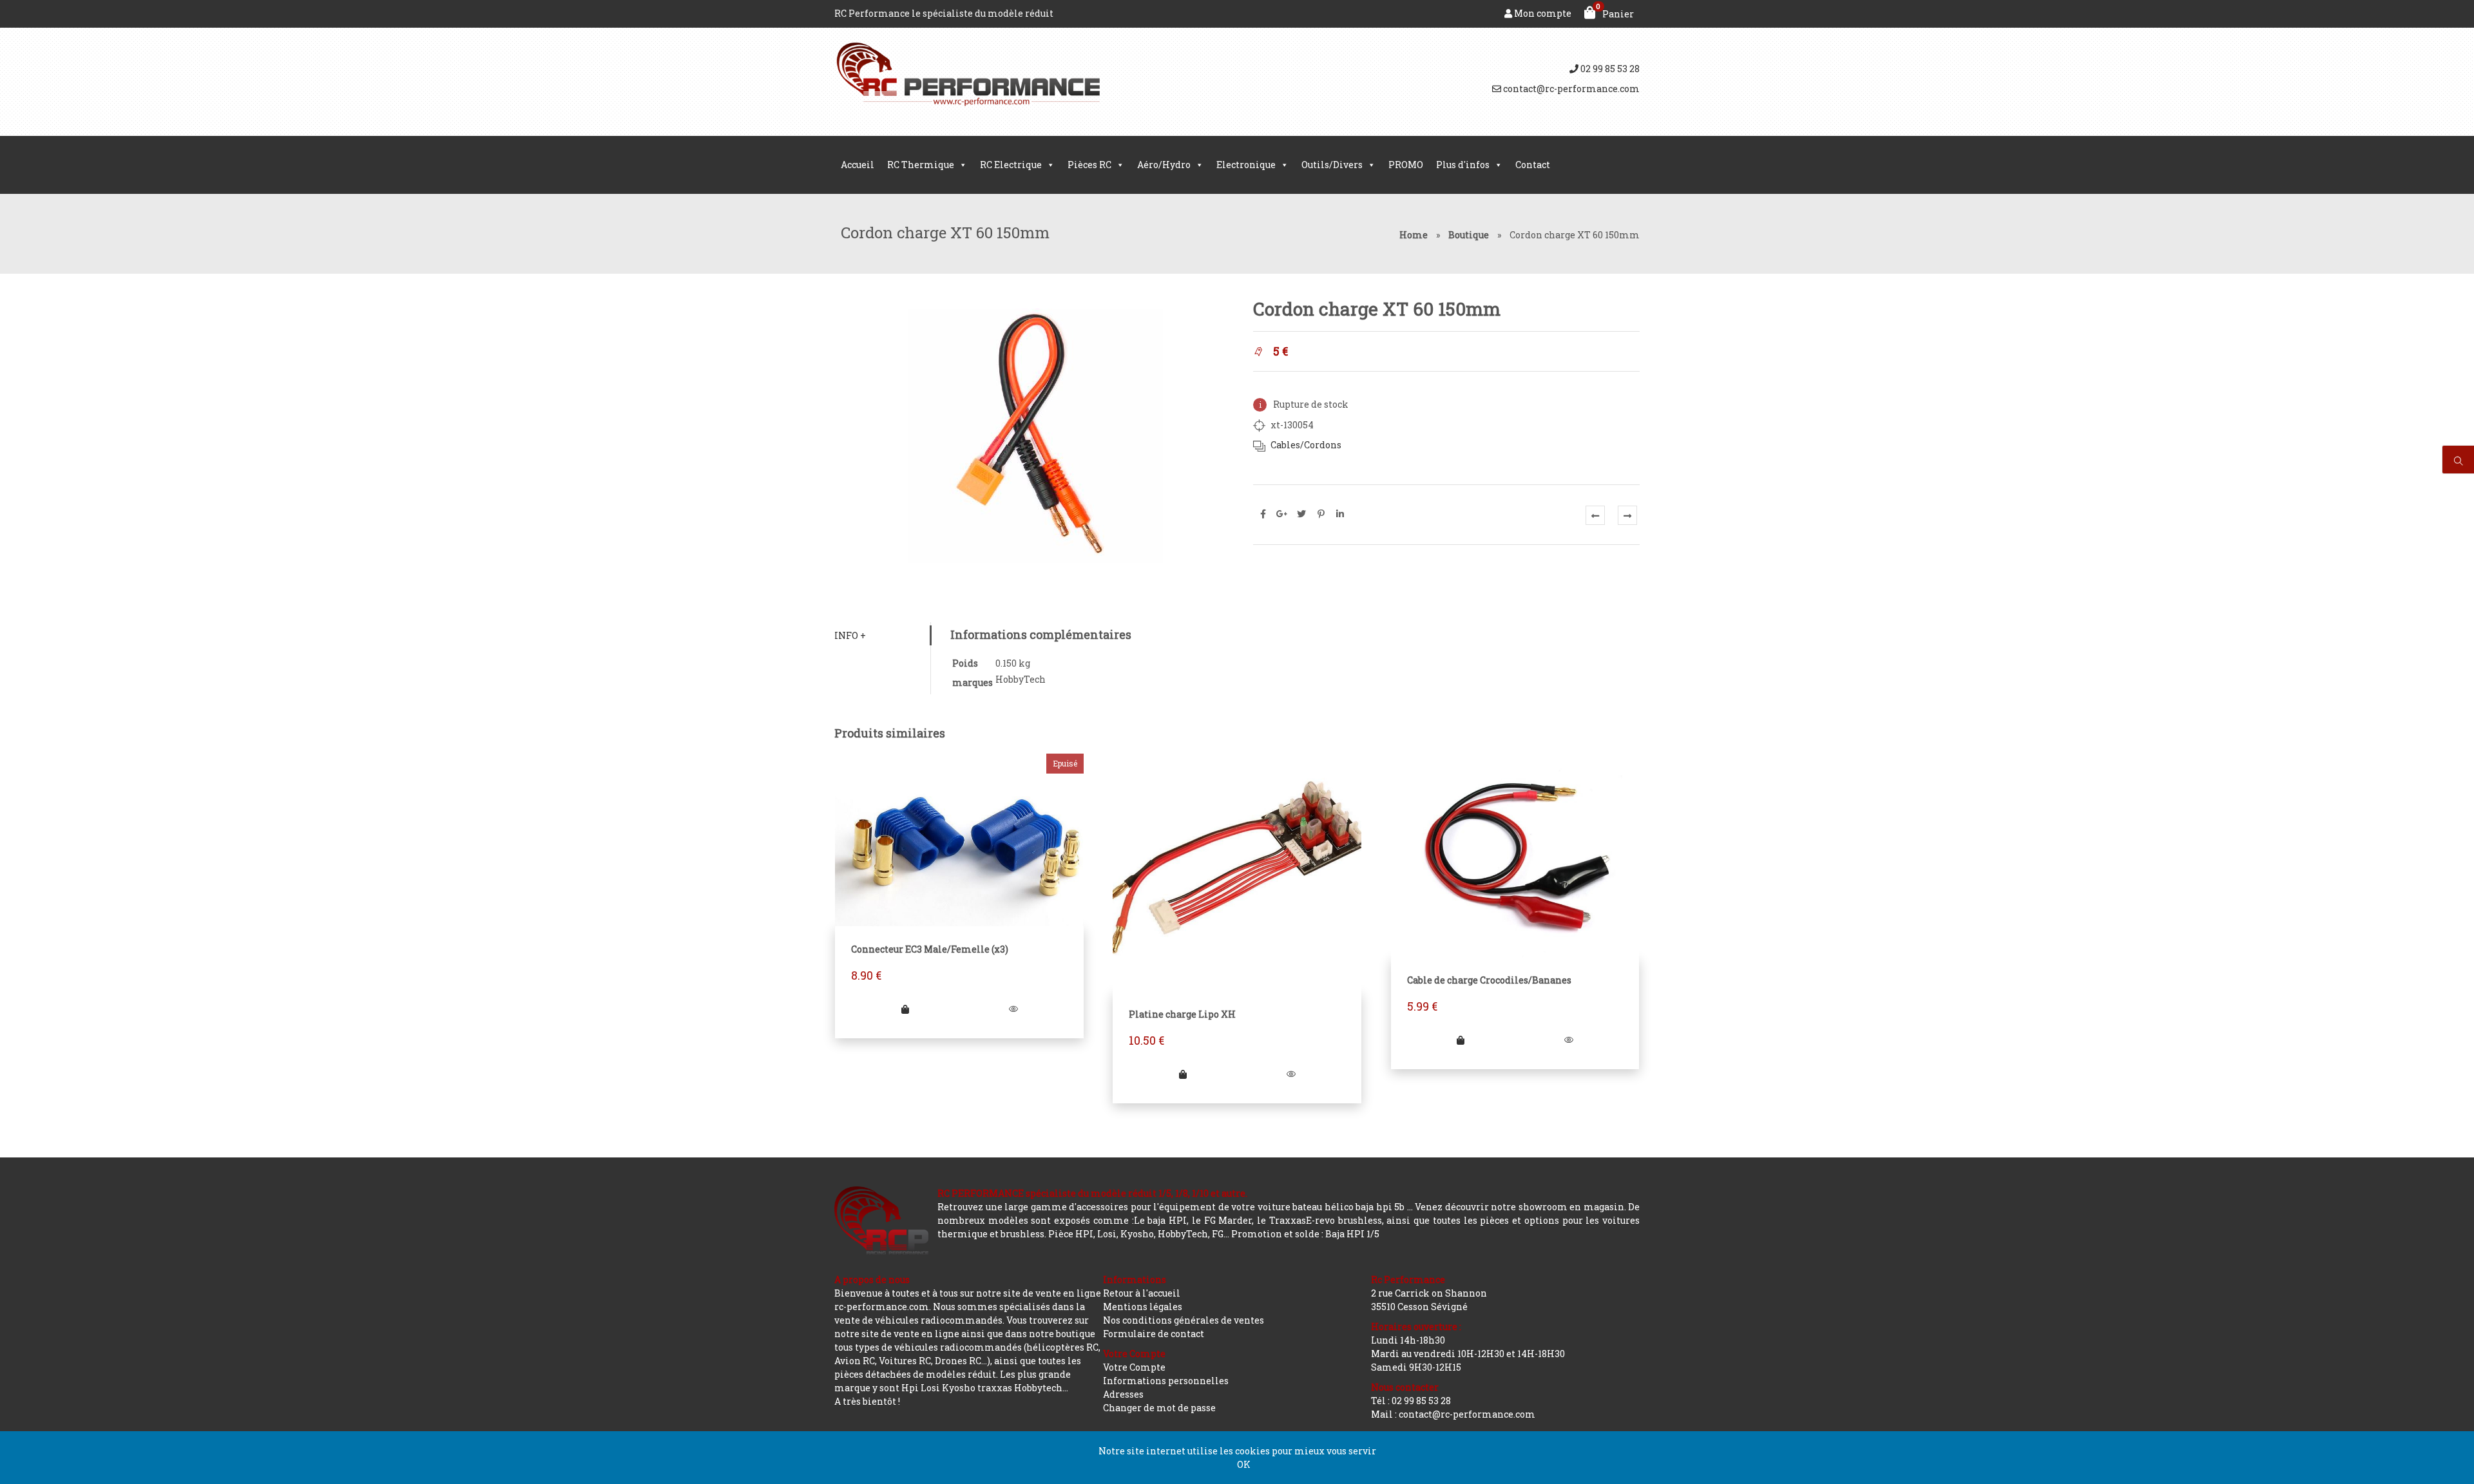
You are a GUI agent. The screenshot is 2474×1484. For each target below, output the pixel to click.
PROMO (1406, 165)
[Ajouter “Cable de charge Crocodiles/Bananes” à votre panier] (1461, 1040)
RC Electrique (1011, 165)
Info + (850, 635)
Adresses (1123, 1394)
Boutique (1469, 235)
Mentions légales (1143, 1307)
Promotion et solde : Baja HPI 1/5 (1305, 1234)
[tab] (882, 635)
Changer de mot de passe (1159, 1408)
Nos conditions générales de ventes (1184, 1320)
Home (1414, 235)
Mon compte (1542, 13)
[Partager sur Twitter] (1301, 514)
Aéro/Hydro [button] (1164, 165)
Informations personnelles (1166, 1381)
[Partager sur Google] (1282, 514)
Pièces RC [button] (1089, 165)
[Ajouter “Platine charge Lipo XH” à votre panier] (1183, 1074)
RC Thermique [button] (921, 165)
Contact (1533, 165)
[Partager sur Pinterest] (1321, 514)
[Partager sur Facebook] (1263, 514)
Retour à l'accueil (1142, 1293)
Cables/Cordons (1306, 445)
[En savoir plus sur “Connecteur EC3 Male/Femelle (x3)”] (905, 1009)
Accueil (858, 165)
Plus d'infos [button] (1463, 165)
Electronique (1246, 165)
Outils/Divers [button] (1332, 165)
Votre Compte (1134, 1367)
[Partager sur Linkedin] (1340, 514)
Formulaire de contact (1154, 1334)
